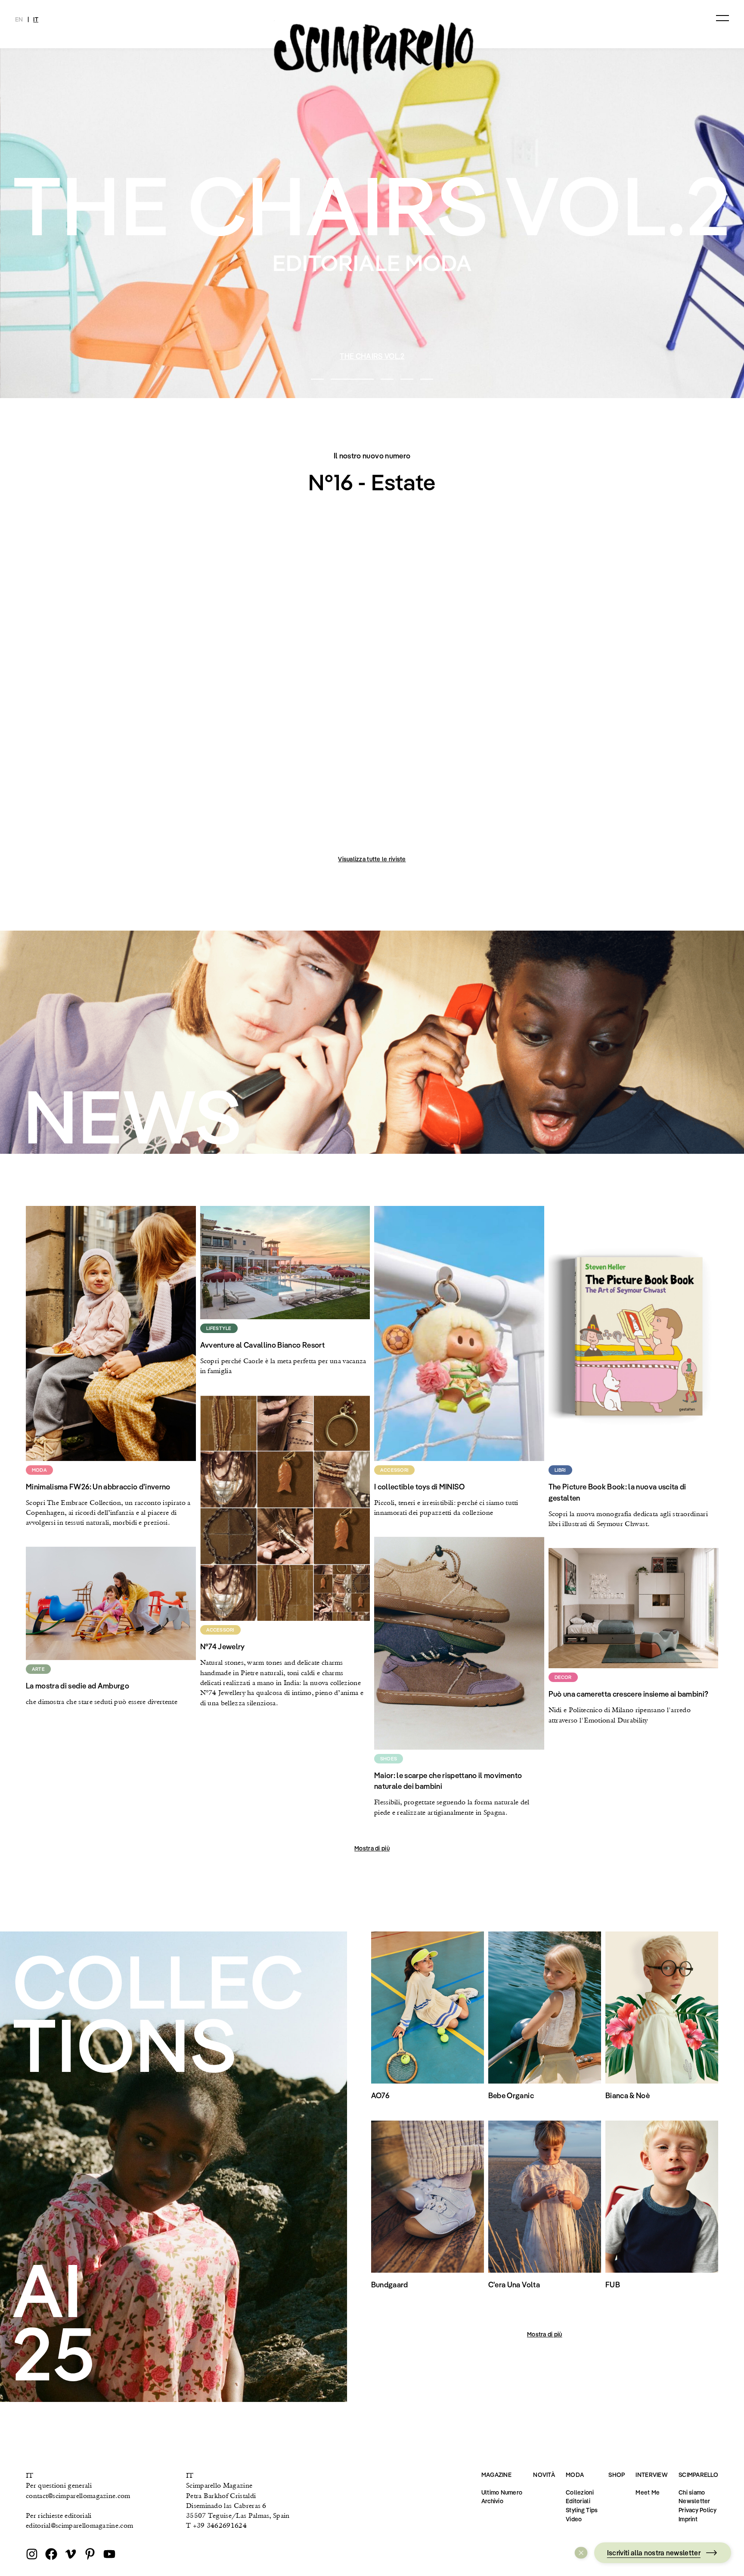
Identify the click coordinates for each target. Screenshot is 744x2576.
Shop (617, 2475)
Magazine (496, 2475)
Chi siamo (692, 2492)
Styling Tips (582, 2510)
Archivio (492, 2501)
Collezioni (580, 2492)
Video (574, 2519)
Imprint (688, 2519)
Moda (575, 2475)
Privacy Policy (697, 2510)
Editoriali (578, 2501)
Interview (652, 2475)
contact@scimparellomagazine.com (78, 2496)
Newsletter (694, 2501)
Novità (544, 2475)
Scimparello (698, 2475)
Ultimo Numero (502, 2492)
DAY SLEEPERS (372, 356)
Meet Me (648, 2492)
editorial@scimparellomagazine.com (79, 2525)
